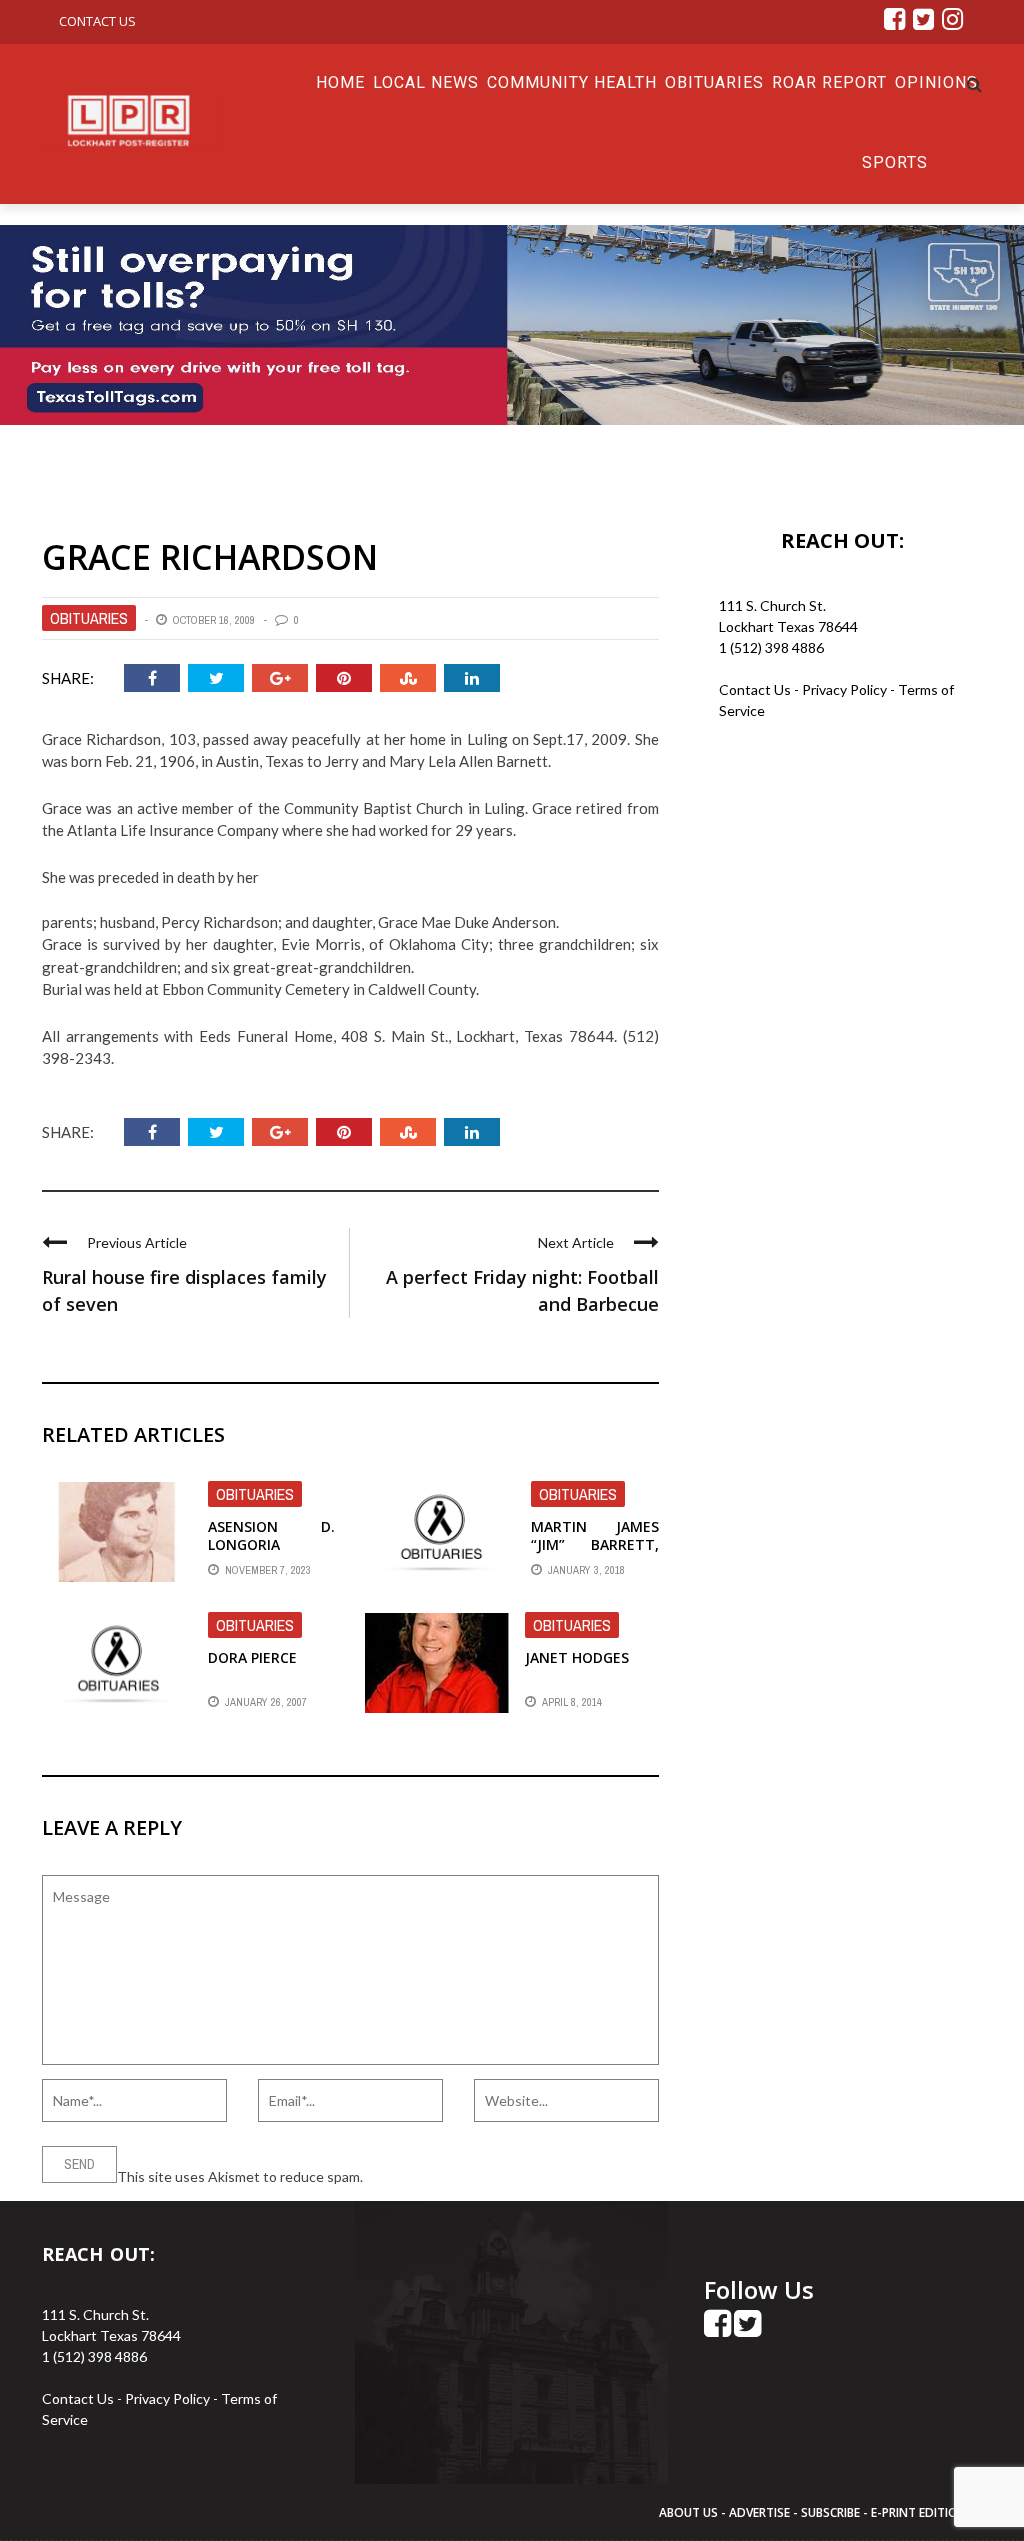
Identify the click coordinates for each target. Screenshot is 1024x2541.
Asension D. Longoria (271, 1535)
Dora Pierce (252, 1657)
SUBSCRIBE (832, 2512)
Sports (895, 162)
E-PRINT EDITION (919, 2512)
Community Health (572, 82)
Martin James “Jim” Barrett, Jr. (594, 1544)
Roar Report (829, 82)
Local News (426, 82)
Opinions (936, 82)
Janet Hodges (577, 1657)
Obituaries (714, 82)
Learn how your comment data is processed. (503, 2176)
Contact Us (97, 21)
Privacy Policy (846, 689)
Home (340, 82)
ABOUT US (690, 2512)
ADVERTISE (759, 2512)
